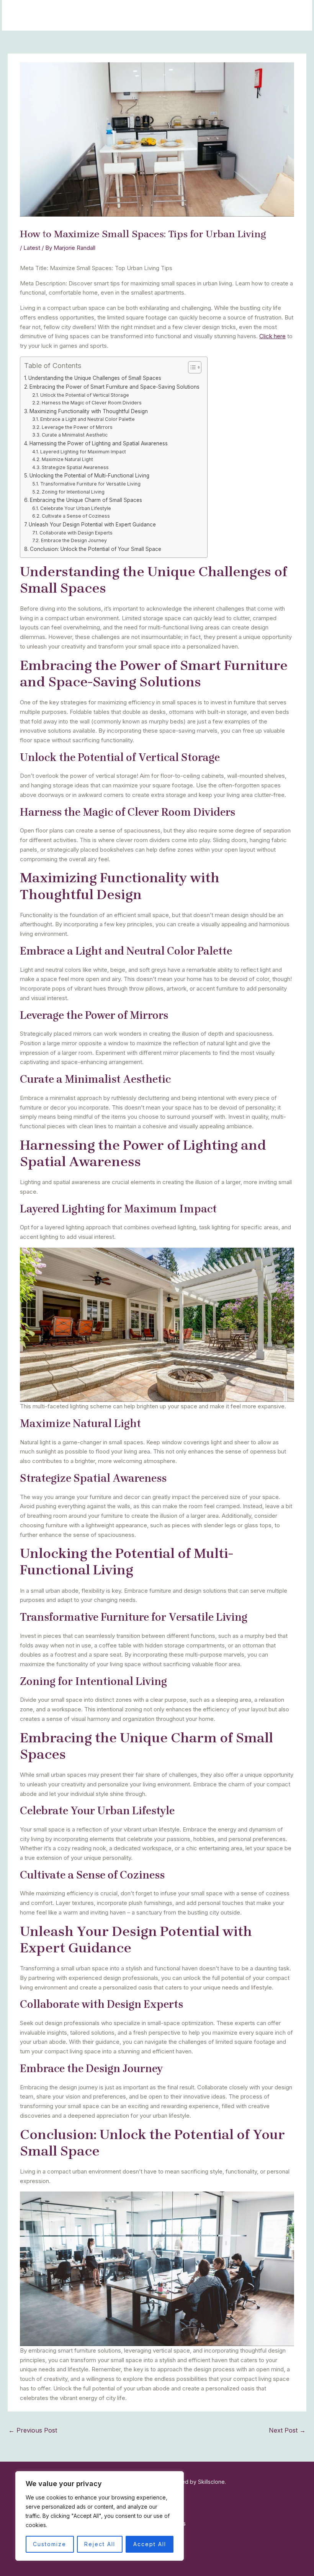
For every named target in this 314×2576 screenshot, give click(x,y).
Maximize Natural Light (67, 459)
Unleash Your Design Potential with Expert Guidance (92, 525)
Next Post (287, 2430)
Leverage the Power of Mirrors (77, 427)
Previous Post (33, 2430)
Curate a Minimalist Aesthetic (74, 435)
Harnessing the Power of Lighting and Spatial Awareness (99, 443)
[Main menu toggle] (297, 15)
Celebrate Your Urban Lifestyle (75, 508)
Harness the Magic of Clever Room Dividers (92, 403)
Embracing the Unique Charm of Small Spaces (86, 500)
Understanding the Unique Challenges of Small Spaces (95, 378)
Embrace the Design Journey (74, 540)
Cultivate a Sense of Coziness (76, 516)
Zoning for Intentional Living (73, 492)
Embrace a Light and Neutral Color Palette (87, 419)
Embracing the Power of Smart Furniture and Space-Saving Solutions (114, 387)
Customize (50, 2544)
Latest (32, 248)
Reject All (100, 2544)
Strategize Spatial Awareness (75, 467)
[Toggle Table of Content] (191, 367)
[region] (100, 2516)
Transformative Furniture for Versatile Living (90, 484)
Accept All (150, 2544)
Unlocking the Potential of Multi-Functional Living (89, 476)
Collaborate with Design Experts (76, 533)
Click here (272, 336)
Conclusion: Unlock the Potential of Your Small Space (96, 549)
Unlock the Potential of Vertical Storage (84, 395)
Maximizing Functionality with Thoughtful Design (89, 411)
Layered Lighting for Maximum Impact (83, 452)
